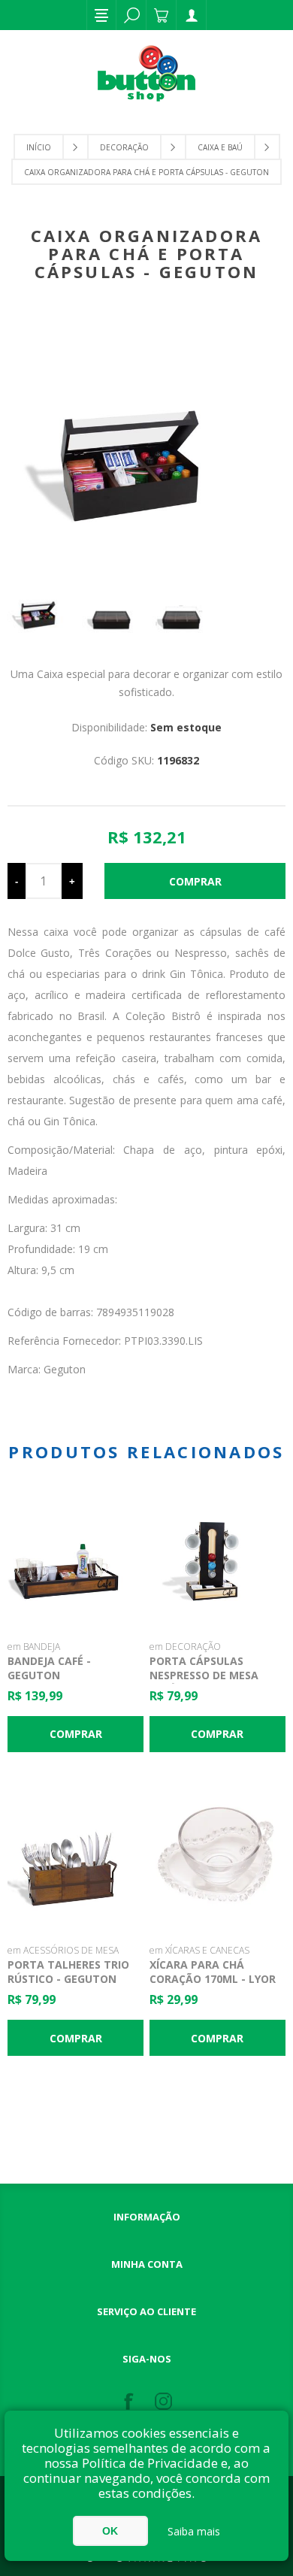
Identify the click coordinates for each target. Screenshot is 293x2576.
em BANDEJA (34, 1647)
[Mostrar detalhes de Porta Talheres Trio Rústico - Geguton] (76, 1858)
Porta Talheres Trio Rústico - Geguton (68, 1972)
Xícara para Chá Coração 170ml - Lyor (213, 1972)
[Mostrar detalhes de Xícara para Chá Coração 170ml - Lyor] (218, 1858)
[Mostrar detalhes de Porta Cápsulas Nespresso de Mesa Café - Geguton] (218, 1554)
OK (110, 2531)
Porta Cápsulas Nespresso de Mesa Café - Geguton (204, 1675)
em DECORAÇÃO (185, 1647)
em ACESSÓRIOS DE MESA (63, 1950)
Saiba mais (194, 2531)
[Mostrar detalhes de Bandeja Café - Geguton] (76, 1554)
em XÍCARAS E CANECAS (199, 1950)
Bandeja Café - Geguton (49, 1668)
